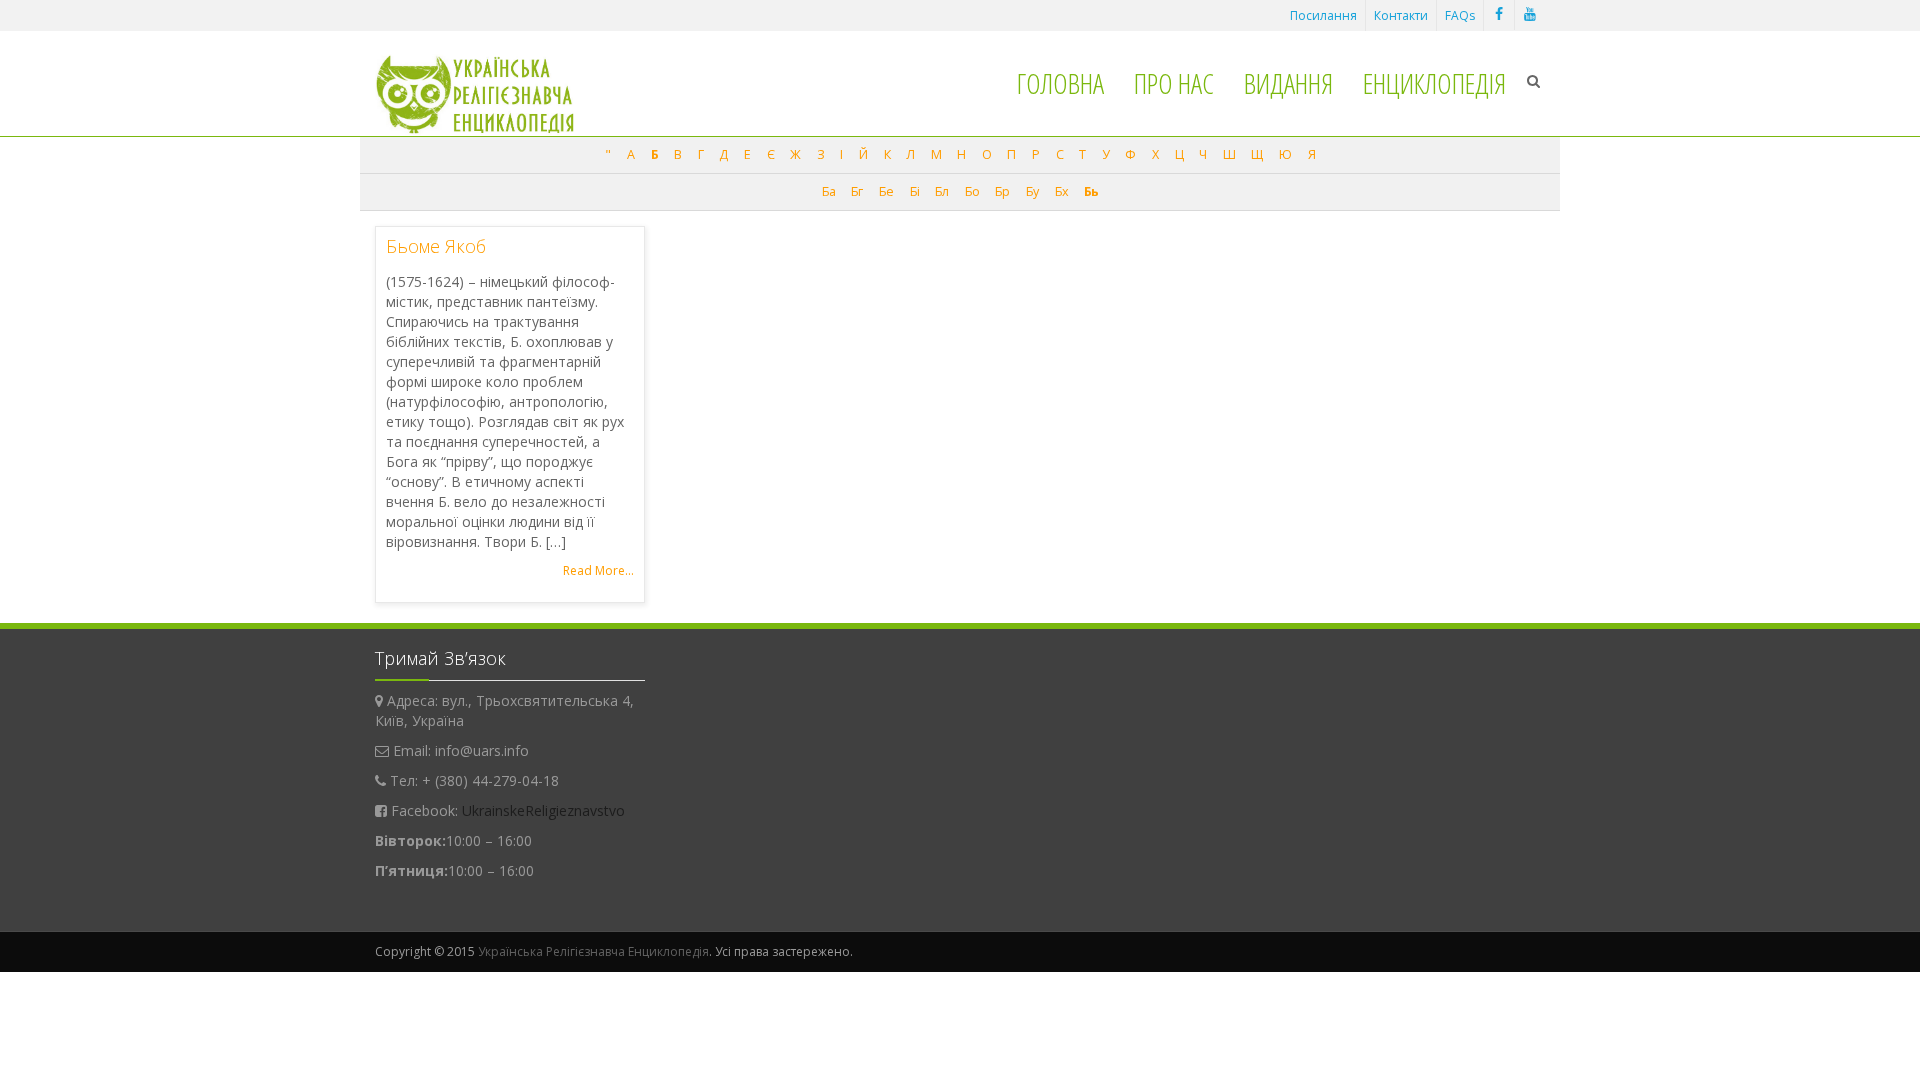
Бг (856, 191)
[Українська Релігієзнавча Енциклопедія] (488, 94)
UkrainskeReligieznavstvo (543, 810)
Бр (1002, 191)
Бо (972, 191)
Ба (828, 191)
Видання (1288, 83)
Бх (1061, 191)
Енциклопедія (1434, 83)
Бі (914, 191)
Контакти (1401, 15)
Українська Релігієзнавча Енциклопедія (593, 951)
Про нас (1174, 83)
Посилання (1323, 15)
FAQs (1460, 15)
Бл (941, 191)
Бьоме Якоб (436, 246)
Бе (886, 191)
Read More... (598, 570)
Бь (1091, 191)
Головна (1060, 83)
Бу (1032, 191)
